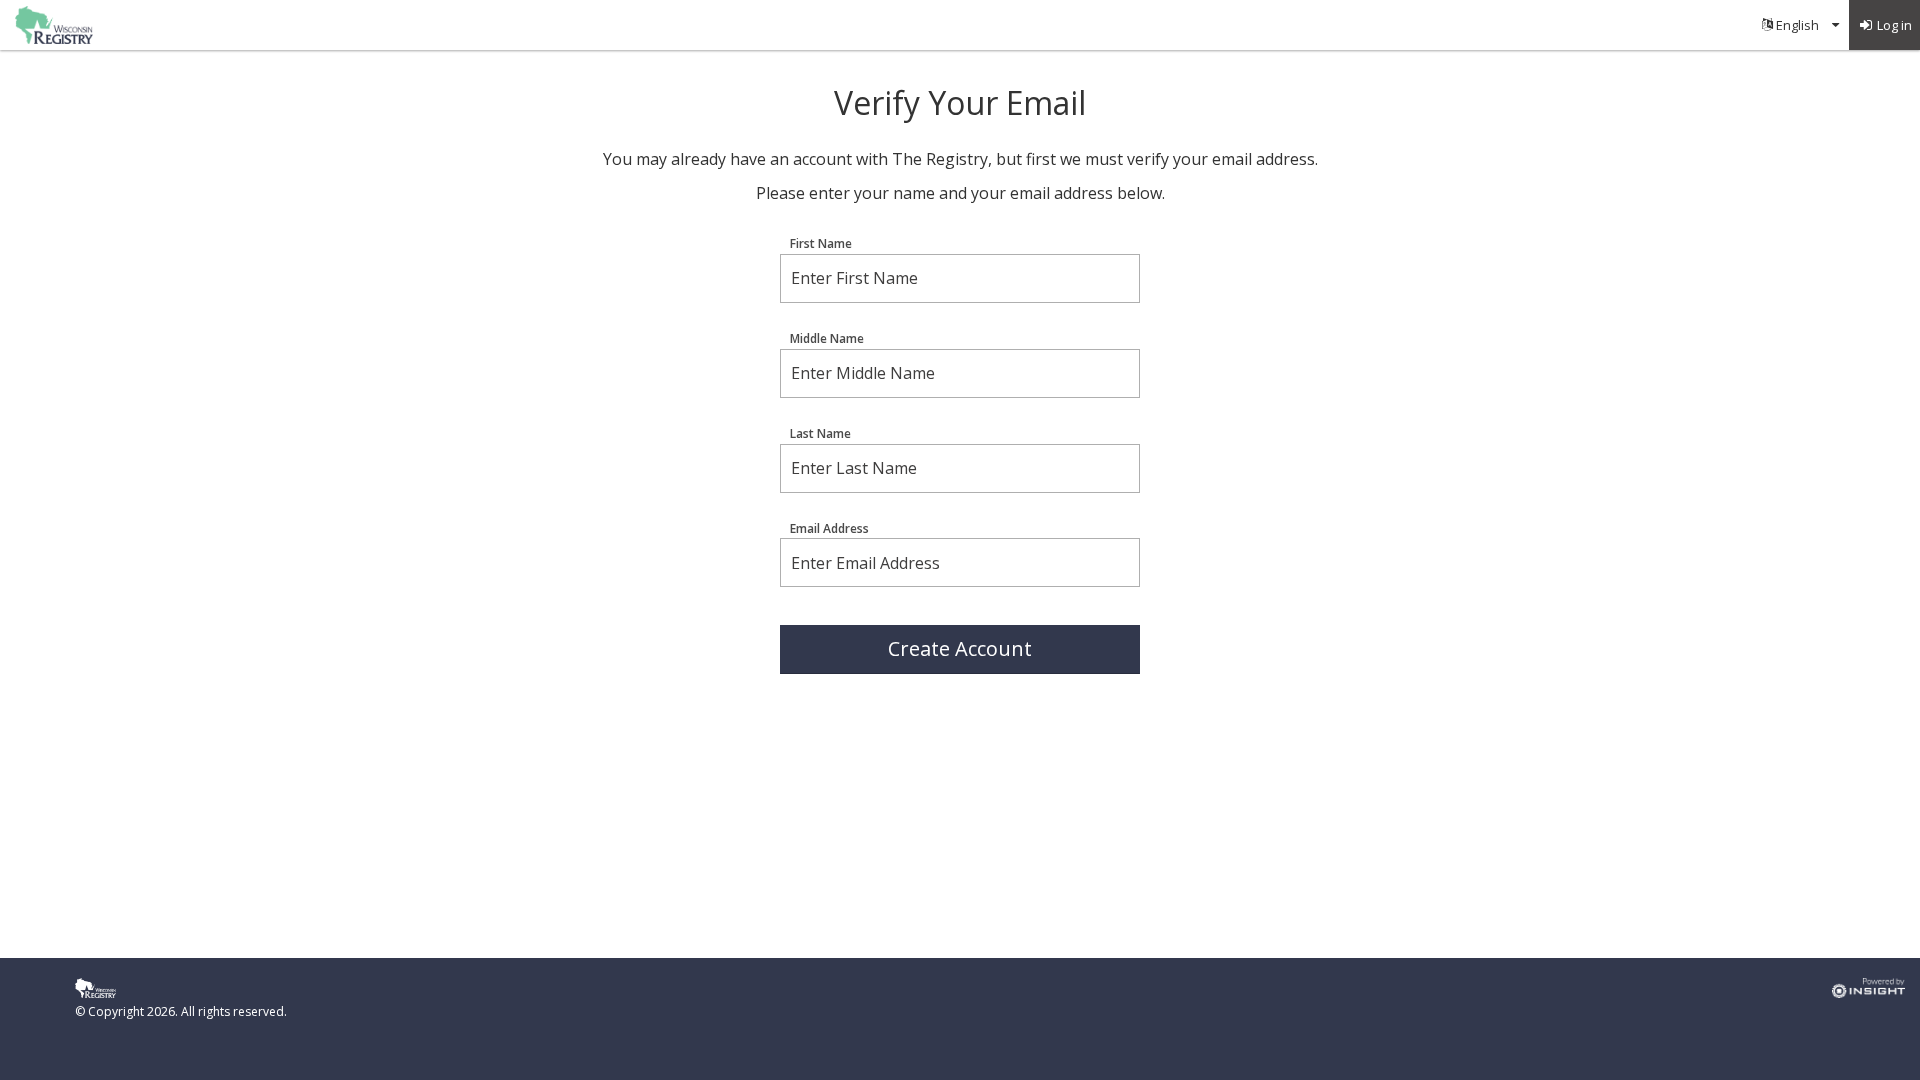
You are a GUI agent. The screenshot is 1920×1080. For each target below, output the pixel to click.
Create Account (960, 648)
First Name (821, 244)
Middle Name (827, 339)
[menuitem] (1800, 25)
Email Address (829, 529)
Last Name (820, 434)
